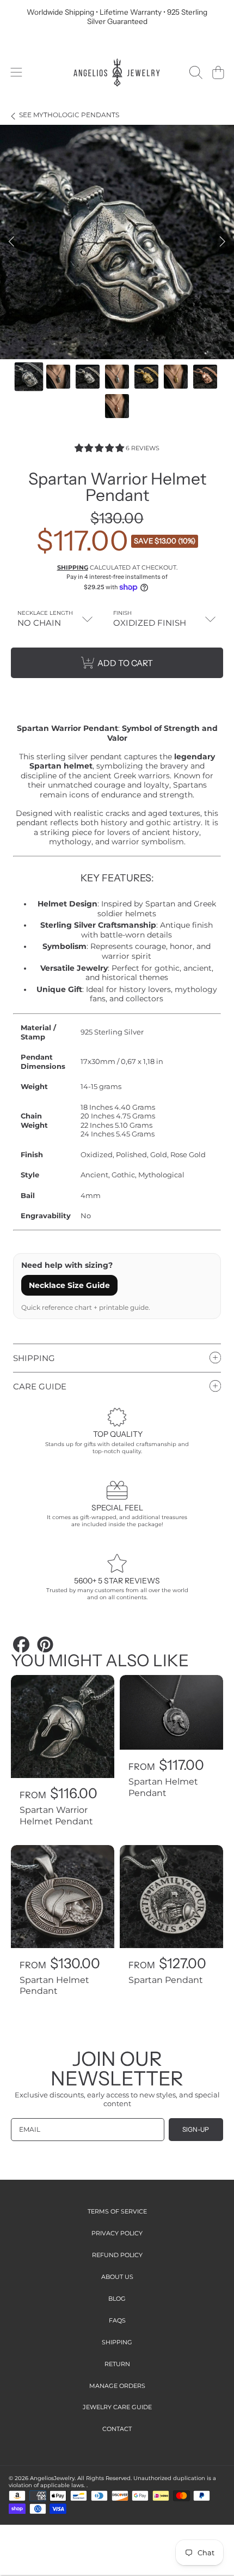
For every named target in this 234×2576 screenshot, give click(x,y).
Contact (117, 2429)
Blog (117, 2299)
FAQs (117, 2320)
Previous (11, 242)
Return (117, 2364)
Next (223, 242)
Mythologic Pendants (69, 115)
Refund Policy (117, 2255)
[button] (16, 72)
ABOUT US (117, 2277)
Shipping (73, 567)
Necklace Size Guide (69, 1285)
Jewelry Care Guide (117, 2407)
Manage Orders (117, 2386)
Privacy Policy (117, 2233)
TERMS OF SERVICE (117, 2211)
